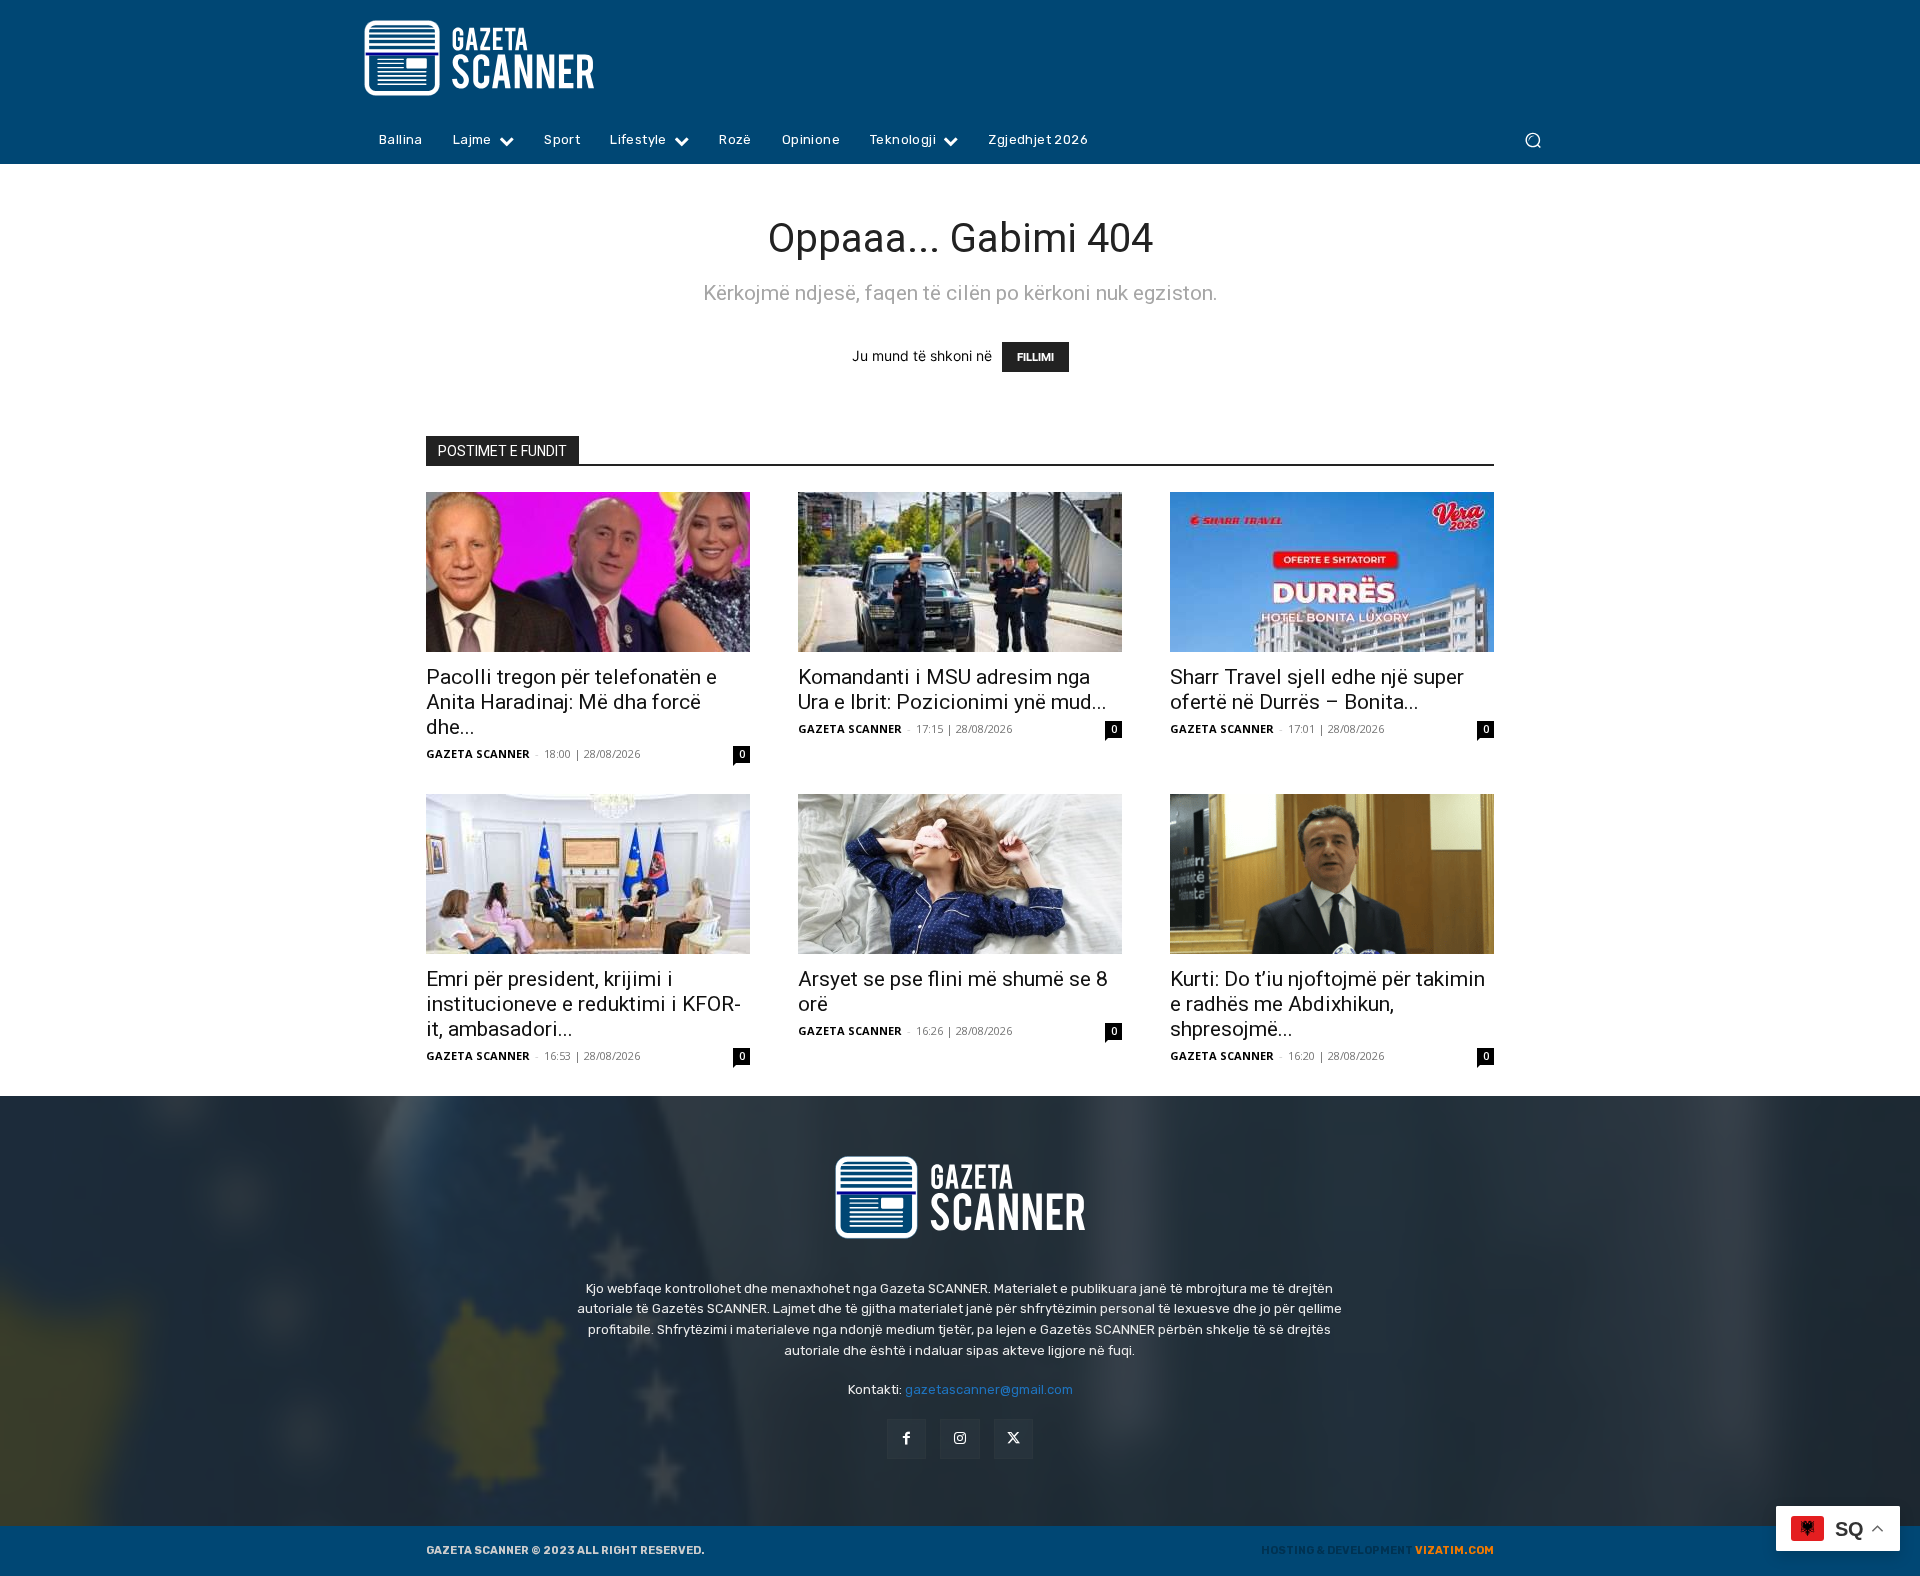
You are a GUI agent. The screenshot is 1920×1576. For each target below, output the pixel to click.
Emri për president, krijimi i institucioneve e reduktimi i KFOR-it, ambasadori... (583, 1004)
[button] (1532, 140)
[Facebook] (906, 1438)
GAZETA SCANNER (478, 753)
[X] (1013, 1438)
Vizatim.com (1454, 1550)
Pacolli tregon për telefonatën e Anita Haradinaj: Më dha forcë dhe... (571, 702)
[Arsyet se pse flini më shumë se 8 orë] (960, 874)
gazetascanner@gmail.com (989, 1389)
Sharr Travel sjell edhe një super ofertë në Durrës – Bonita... (1317, 689)
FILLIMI (1035, 357)
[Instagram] (959, 1438)
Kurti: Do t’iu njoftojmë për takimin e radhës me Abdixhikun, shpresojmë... (1327, 1004)
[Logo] (517, 58)
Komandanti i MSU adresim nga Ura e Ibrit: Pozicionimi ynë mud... (952, 689)
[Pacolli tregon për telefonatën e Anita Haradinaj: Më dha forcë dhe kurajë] (588, 572)
